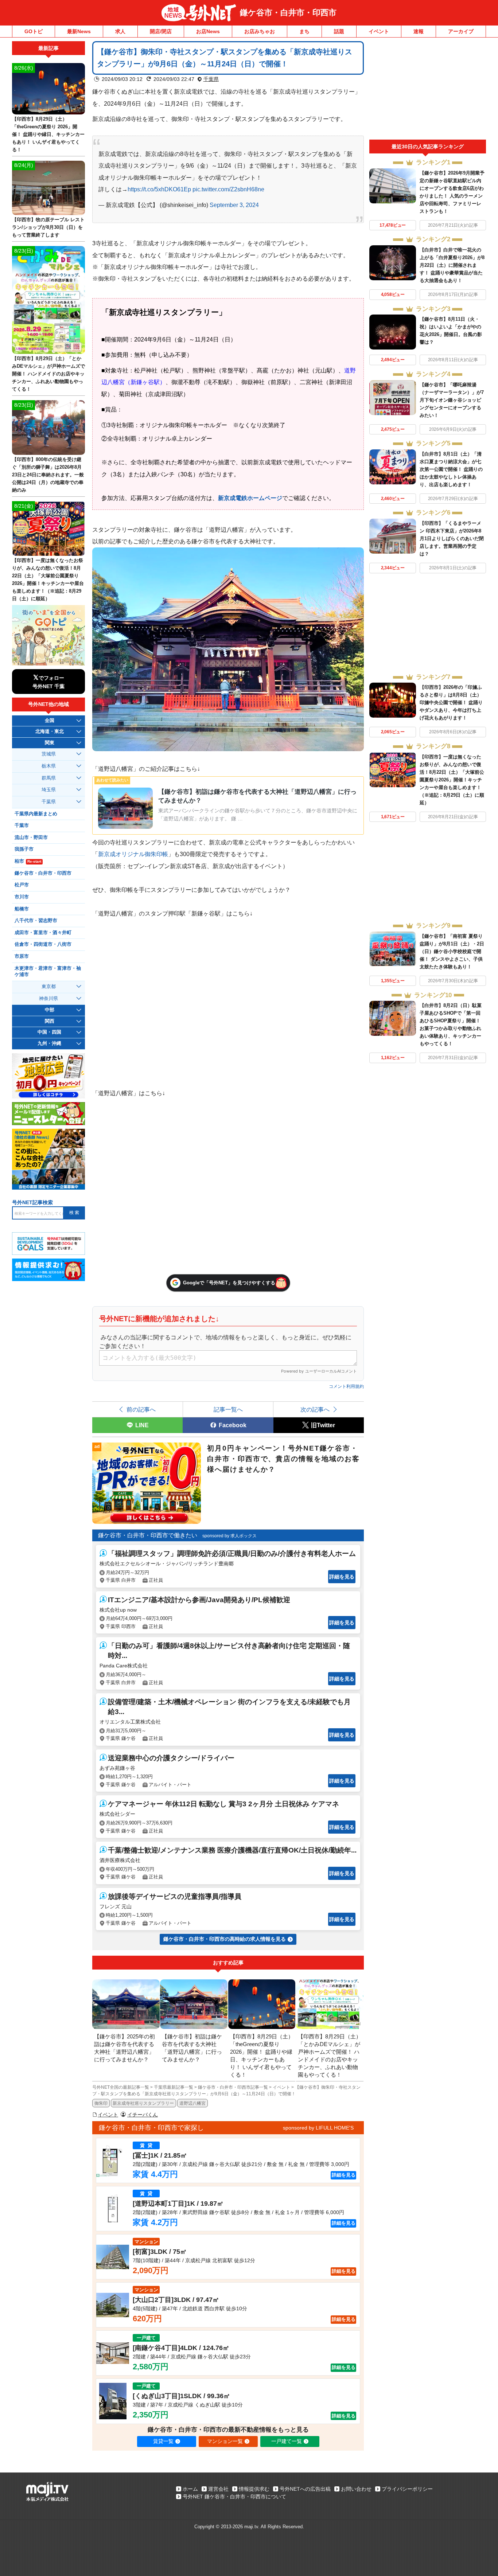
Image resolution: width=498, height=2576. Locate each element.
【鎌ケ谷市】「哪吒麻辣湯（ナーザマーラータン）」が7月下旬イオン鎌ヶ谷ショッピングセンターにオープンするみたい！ (452, 400)
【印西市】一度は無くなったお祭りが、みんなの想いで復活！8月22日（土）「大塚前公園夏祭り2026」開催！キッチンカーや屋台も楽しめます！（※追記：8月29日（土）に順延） (452, 780)
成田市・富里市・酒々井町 (43, 933)
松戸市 (22, 885)
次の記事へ (315, 1409)
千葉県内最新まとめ (36, 814)
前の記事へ (141, 1409)
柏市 (28, 861)
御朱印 (101, 2103)
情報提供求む (254, 2489)
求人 (120, 31)
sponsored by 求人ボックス (229, 1536)
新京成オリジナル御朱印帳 (133, 854)
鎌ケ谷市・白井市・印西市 (288, 13)
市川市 (22, 897)
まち (304, 31)
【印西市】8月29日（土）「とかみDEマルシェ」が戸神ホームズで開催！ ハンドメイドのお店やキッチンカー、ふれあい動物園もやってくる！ (48, 374)
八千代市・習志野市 (36, 921)
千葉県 (211, 79)
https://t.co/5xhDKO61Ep (159, 189)
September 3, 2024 (234, 205)
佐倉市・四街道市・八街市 (43, 944)
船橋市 (22, 909)
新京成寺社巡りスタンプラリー (143, 2103)
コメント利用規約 (346, 1386)
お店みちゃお (260, 31)
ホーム (190, 2489)
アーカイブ (461, 31)
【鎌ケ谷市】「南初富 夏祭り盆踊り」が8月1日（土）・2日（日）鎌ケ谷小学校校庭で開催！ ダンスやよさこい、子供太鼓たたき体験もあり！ (452, 951)
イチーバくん (143, 2115)
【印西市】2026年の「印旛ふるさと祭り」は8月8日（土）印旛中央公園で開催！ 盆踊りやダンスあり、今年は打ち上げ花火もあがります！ (451, 702)
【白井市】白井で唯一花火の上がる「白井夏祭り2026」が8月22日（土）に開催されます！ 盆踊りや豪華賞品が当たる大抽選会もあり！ (452, 265)
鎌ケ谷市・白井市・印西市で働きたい (148, 1535)
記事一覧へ (228, 1409)
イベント (379, 31)
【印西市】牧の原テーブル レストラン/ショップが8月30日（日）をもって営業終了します (48, 227)
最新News (79, 31)
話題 (339, 31)
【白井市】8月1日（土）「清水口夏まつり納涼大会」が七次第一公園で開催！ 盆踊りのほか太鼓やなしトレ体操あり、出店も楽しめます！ (451, 469)
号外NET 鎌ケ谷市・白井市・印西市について (234, 2497)
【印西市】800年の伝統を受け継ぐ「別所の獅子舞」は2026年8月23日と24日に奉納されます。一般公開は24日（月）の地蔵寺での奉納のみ (48, 475)
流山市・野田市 (31, 838)
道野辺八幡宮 (192, 2103)
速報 (419, 31)
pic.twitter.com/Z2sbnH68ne (228, 189)
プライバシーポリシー (407, 2489)
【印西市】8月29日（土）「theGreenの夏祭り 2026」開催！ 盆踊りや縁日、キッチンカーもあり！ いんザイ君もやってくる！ (48, 134)
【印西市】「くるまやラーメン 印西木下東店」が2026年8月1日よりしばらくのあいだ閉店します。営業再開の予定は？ (452, 538)
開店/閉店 (161, 31)
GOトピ (34, 31)
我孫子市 (24, 849)
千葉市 (22, 826)
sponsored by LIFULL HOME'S (318, 2128)
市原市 (22, 956)
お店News (208, 31)
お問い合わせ (356, 2489)
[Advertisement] (428, 90)
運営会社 (218, 2489)
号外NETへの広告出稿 (305, 2489)
